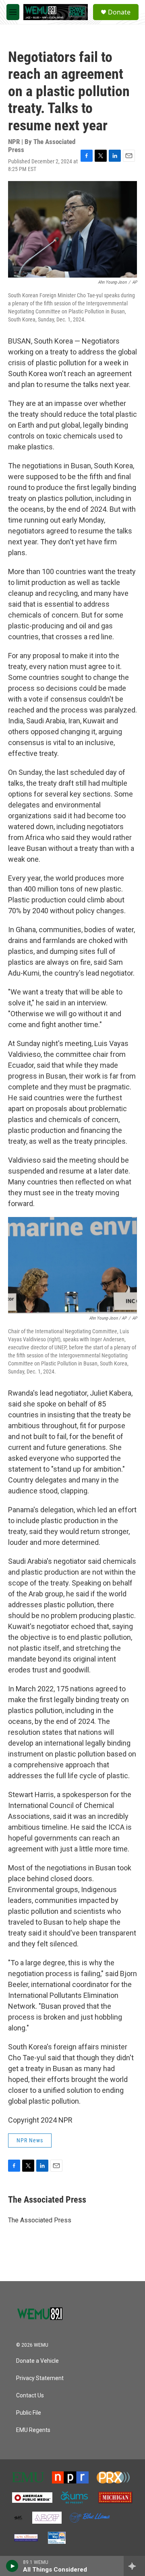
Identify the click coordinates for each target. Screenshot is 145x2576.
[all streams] (134, 2566)
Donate (119, 12)
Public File (29, 2413)
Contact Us (30, 2396)
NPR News (30, 2140)
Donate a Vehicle (37, 2361)
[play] (12, 2566)
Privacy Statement (40, 2378)
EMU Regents (33, 2430)
